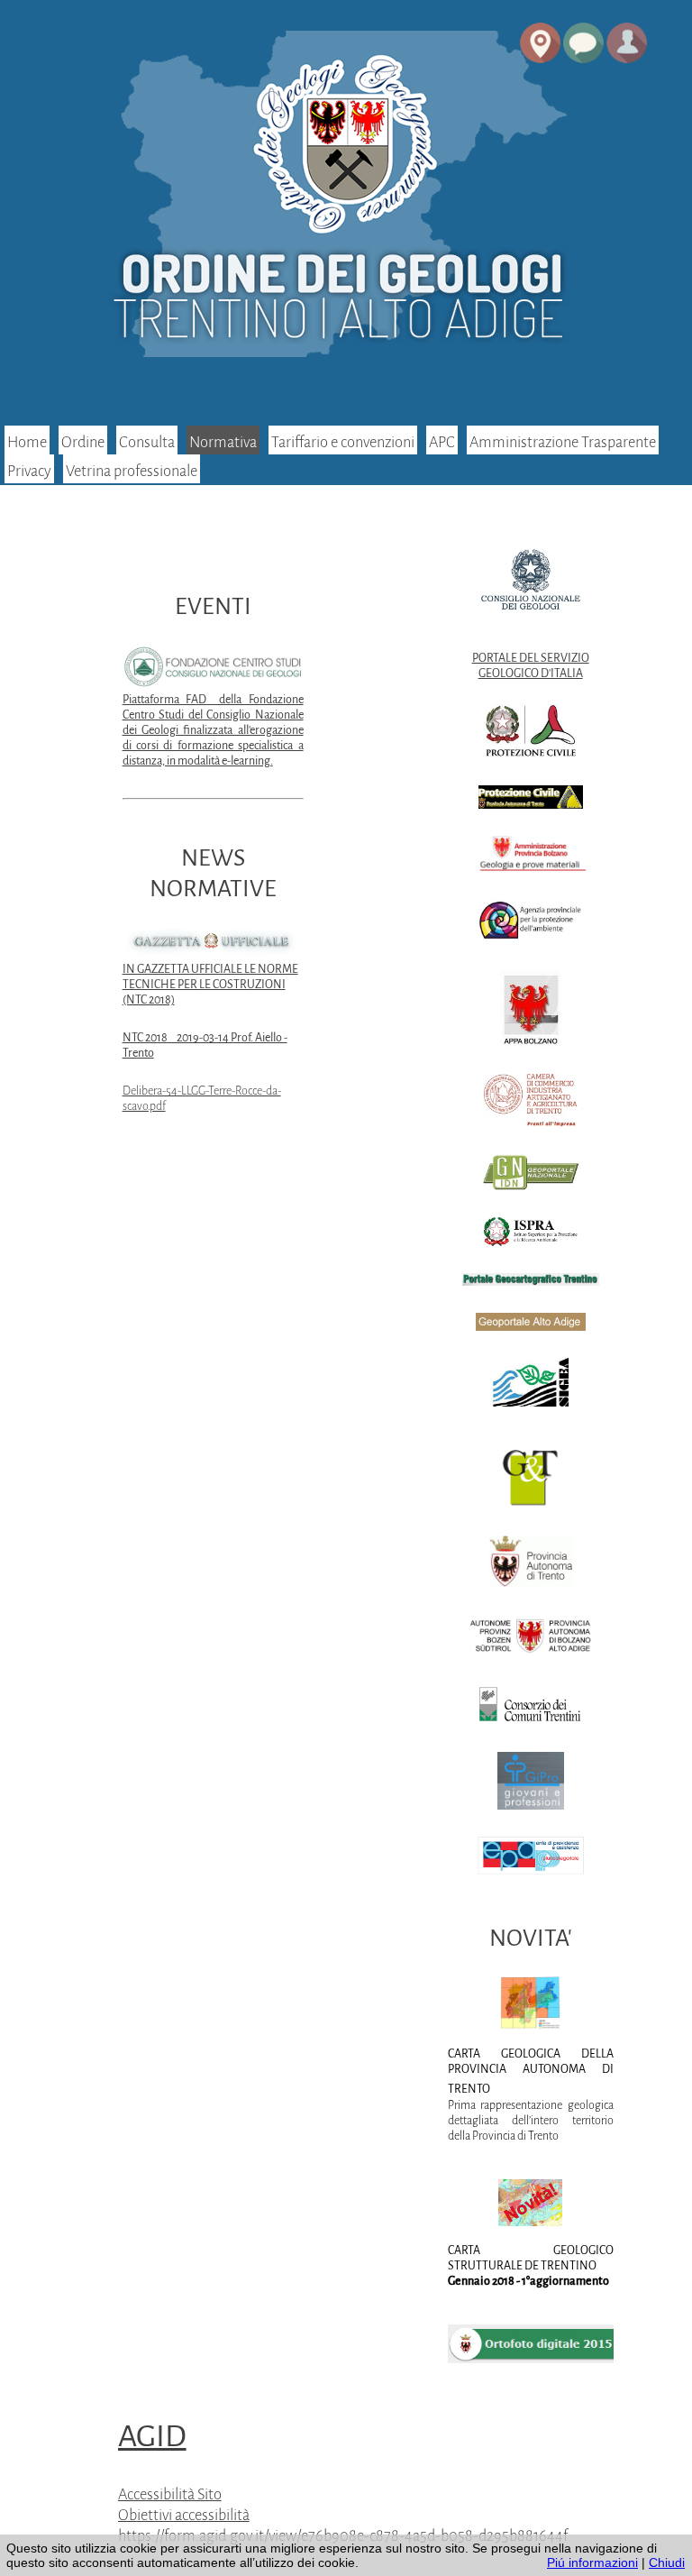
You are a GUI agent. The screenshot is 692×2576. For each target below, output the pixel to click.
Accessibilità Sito (170, 2494)
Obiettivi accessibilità (184, 2515)
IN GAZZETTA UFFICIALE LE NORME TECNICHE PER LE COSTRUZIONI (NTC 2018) (210, 985)
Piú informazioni (592, 2562)
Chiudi (667, 2562)
